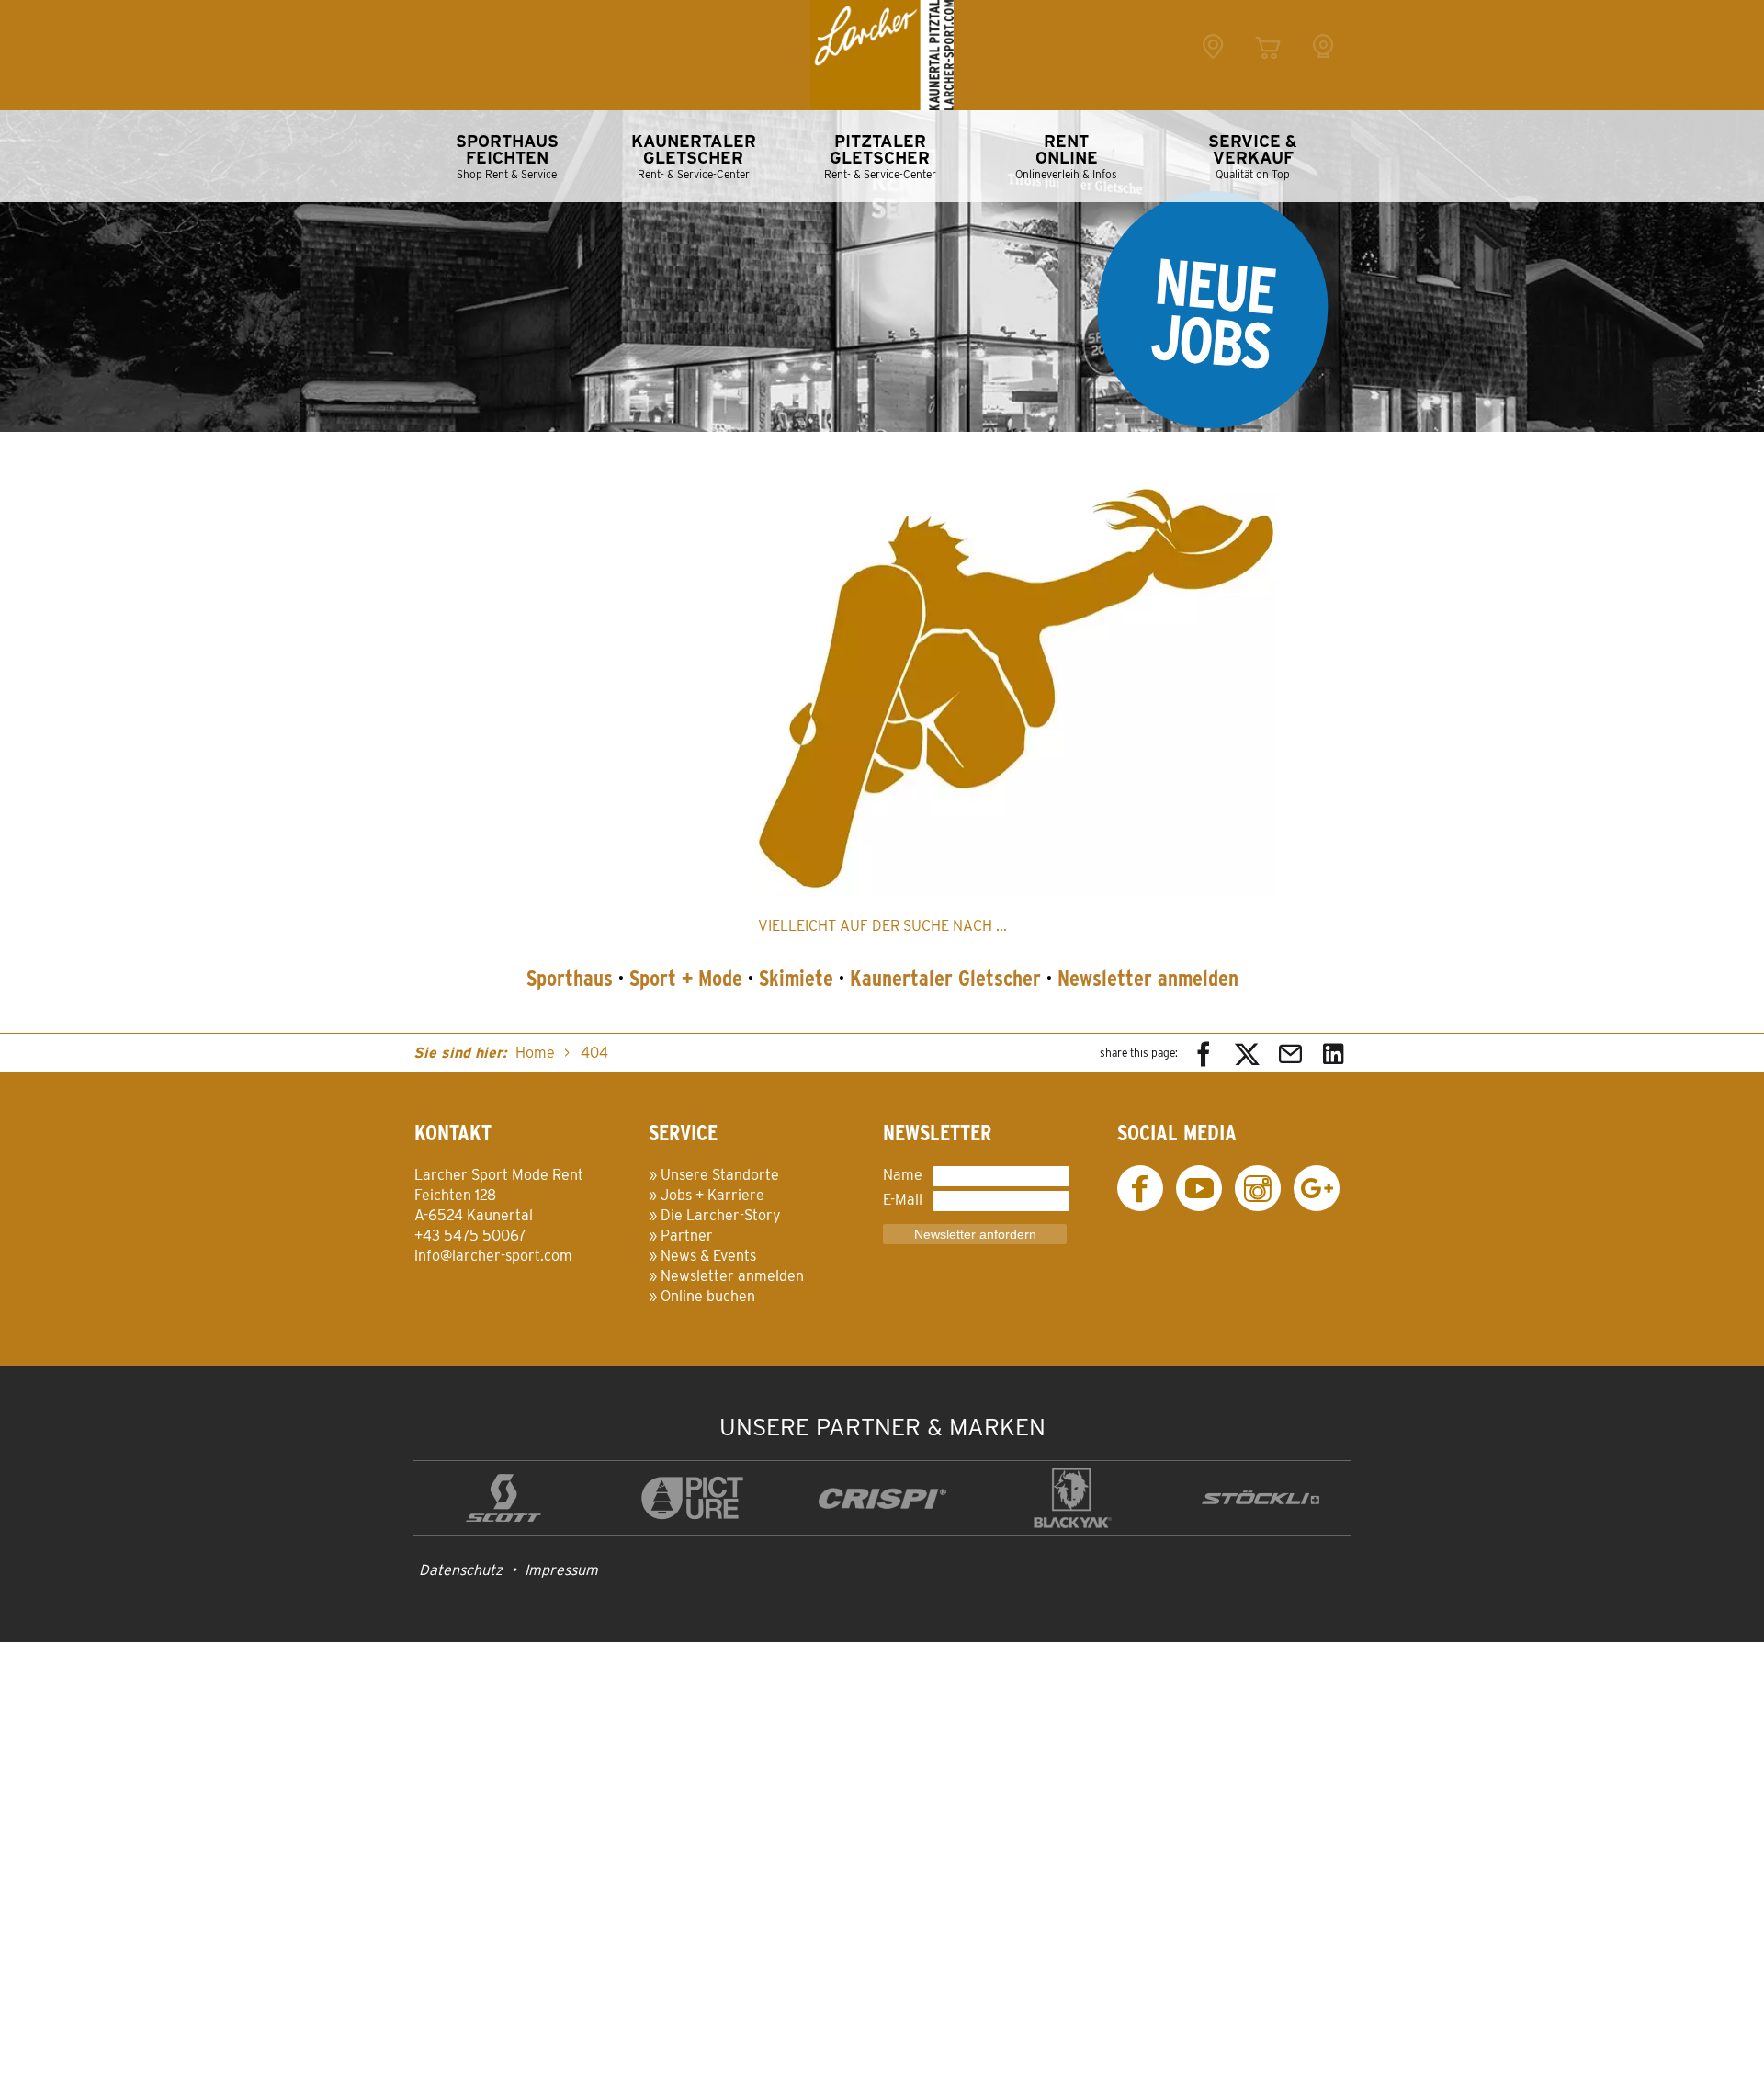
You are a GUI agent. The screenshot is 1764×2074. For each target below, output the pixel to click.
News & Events (708, 1256)
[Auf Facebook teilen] (1204, 1053)
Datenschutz (461, 1570)
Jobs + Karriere (712, 1195)
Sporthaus (570, 978)
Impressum (561, 1570)
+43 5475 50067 (470, 1235)
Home (535, 1053)
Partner (687, 1235)
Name (903, 1175)
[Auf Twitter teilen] (1247, 1053)
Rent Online (1268, 67)
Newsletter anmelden (1148, 978)
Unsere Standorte (720, 1175)
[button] (1016, 680)
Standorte (1213, 67)
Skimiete (796, 978)
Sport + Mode (686, 978)
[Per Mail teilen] (1290, 1053)
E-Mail (903, 1200)
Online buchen (708, 1296)
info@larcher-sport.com (493, 1256)
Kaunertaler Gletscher (945, 978)
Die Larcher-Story (721, 1215)
